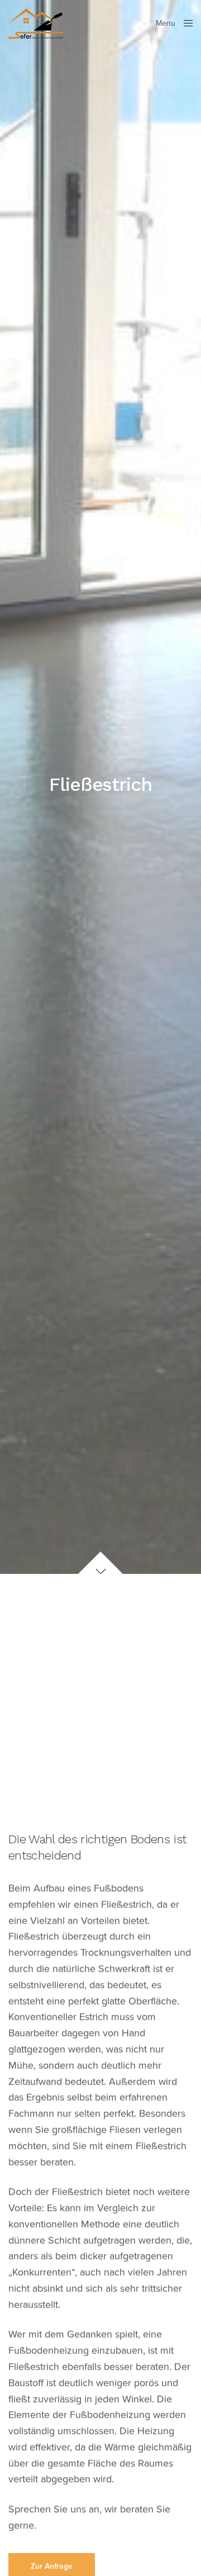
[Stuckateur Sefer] (36, 24)
